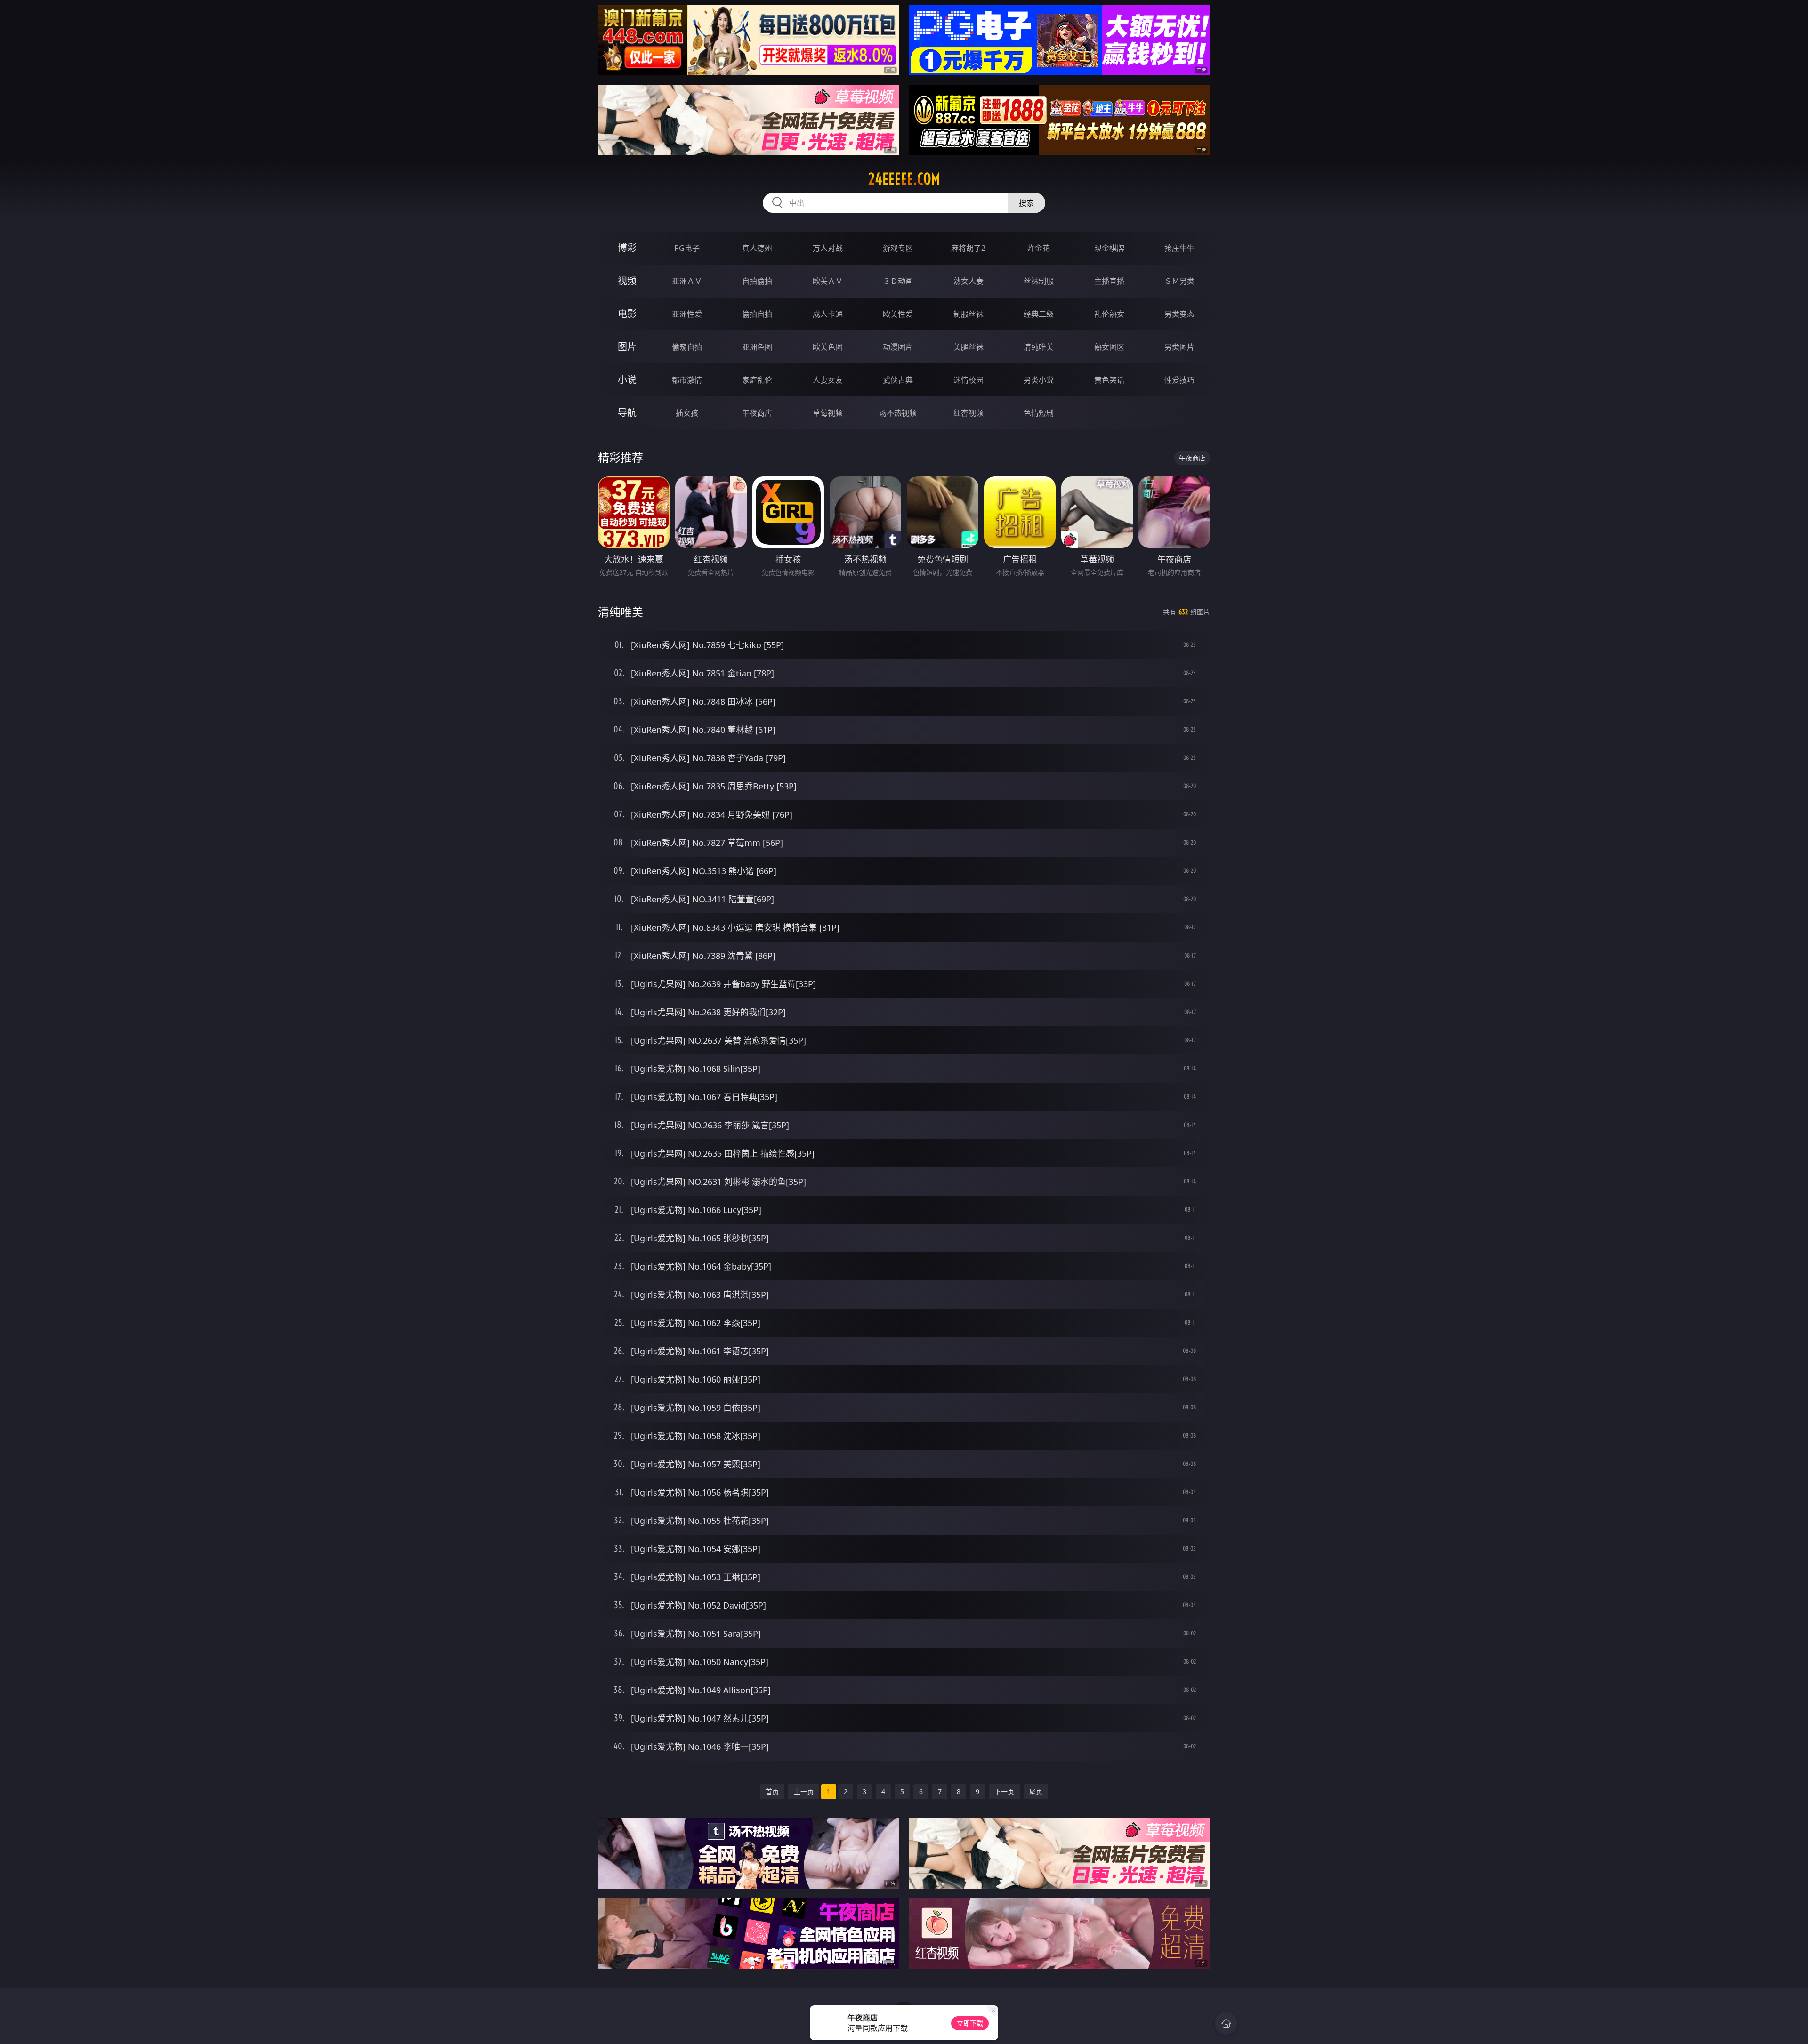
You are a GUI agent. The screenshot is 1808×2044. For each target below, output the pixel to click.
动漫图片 (898, 347)
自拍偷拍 (757, 281)
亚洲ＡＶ (687, 281)
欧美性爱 (898, 314)
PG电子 (687, 248)
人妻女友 (828, 380)
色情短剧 (1039, 413)
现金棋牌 (1109, 248)
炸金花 (1039, 248)
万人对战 (828, 248)
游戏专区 (898, 248)
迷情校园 (969, 380)
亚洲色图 (757, 347)
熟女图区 (1109, 347)
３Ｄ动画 (898, 281)
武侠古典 (898, 380)
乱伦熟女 (1109, 314)
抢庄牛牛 (1179, 248)
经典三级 (1039, 314)
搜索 (1026, 203)
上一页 (804, 1791)
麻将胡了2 (968, 248)
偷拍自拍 (757, 314)
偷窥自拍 (687, 347)
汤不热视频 (898, 413)
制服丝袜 (969, 314)
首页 (772, 1791)
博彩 (627, 248)
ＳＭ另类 (1179, 281)
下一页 (1004, 1791)
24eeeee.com (904, 179)
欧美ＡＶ (828, 281)
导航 (627, 413)
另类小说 (1039, 380)
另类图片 (1179, 347)
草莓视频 (828, 413)
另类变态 (1179, 314)
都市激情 (687, 380)
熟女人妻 (969, 281)
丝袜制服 (1039, 281)
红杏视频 (969, 413)
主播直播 (1109, 281)
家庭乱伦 (757, 380)
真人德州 (757, 248)
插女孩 (687, 413)
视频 (627, 281)
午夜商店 (757, 413)
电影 (627, 314)
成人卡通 (828, 314)
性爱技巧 (1179, 380)
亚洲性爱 (687, 314)
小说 (627, 380)
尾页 (1036, 1791)
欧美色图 (828, 347)
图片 (627, 347)
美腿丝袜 (969, 347)
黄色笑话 (1109, 380)
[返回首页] (1226, 2023)
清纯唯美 (1039, 347)
